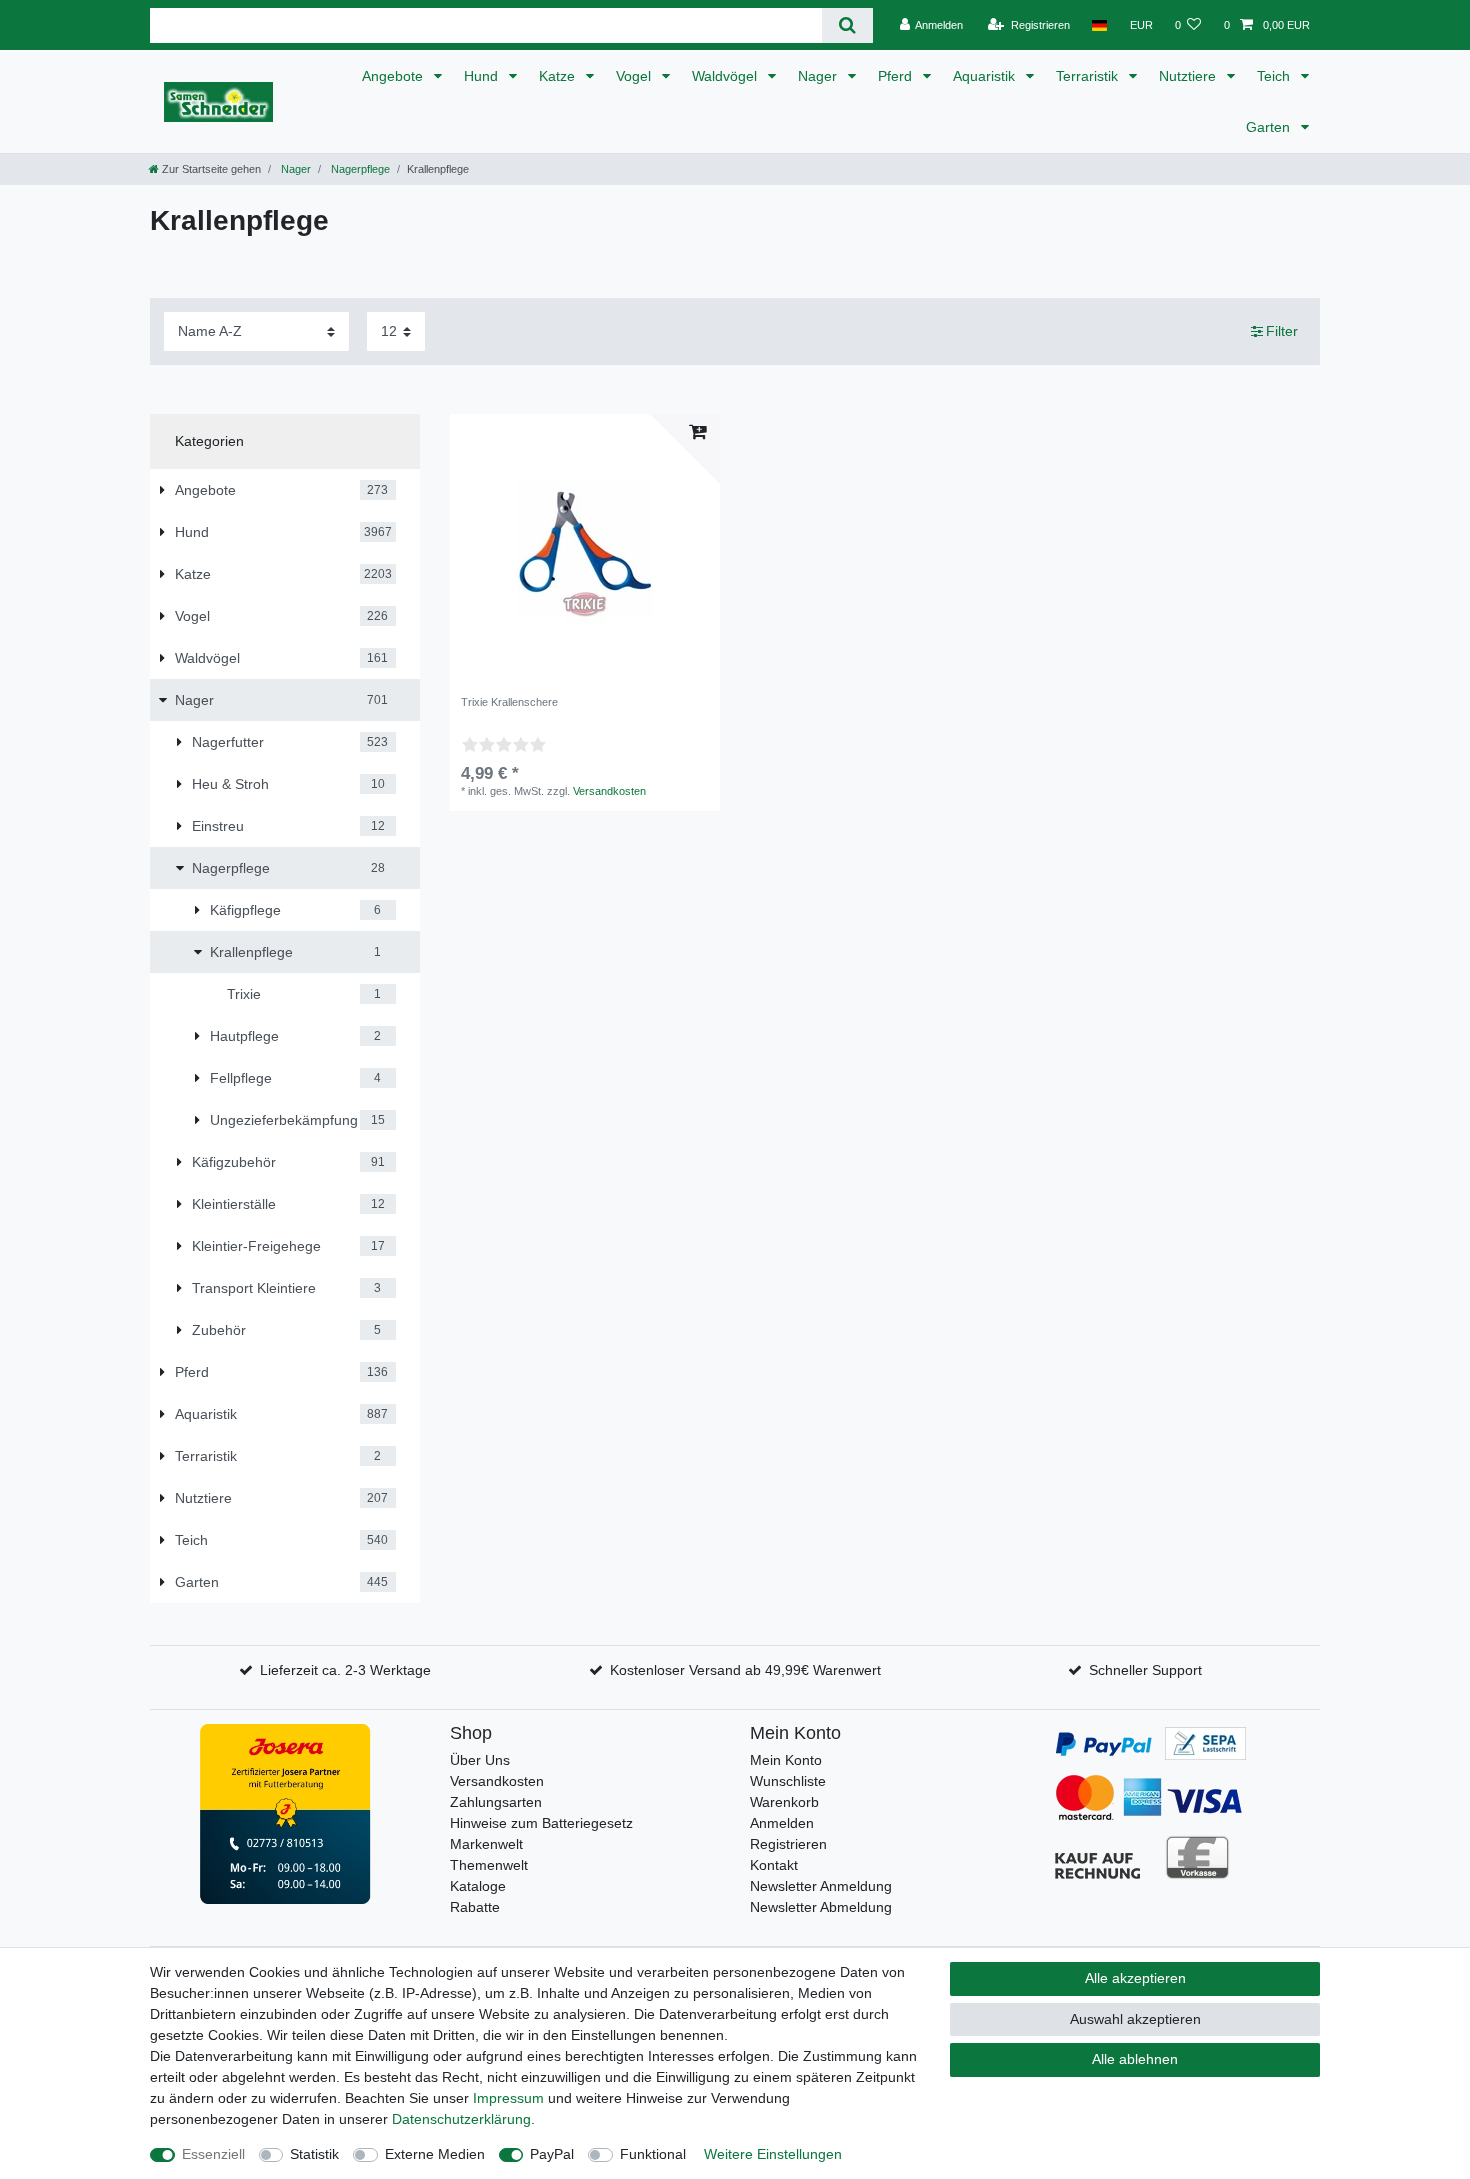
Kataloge (478, 1886)
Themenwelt (489, 1865)
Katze (559, 76)
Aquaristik (986, 76)
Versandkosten (609, 791)
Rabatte (475, 1907)
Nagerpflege (359, 169)
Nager (819, 76)
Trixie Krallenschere (509, 702)
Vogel (635, 76)
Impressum (508, 2098)
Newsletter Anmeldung (821, 1886)
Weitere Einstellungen (773, 2154)
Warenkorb (784, 1802)
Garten (1270, 127)
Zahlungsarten (496, 1802)
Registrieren (788, 1844)
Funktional (653, 2154)
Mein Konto (786, 1760)
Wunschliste (788, 1781)
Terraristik (1089, 76)
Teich (1275, 76)
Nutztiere (1189, 76)
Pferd (897, 76)
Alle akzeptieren (1135, 1978)
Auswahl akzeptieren (1135, 2019)
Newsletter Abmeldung (821, 1907)
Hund (483, 76)
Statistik (314, 2154)
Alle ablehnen (1135, 2059)
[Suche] (847, 25)
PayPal (552, 2154)
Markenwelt (486, 1844)
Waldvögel (726, 76)
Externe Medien (435, 2154)
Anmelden (782, 1823)
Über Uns (480, 1760)
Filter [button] (1282, 331)
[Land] (1099, 25)
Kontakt (774, 1865)
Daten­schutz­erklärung (461, 2119)
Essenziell (213, 2154)
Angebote (394, 76)
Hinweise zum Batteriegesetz (541, 1823)
